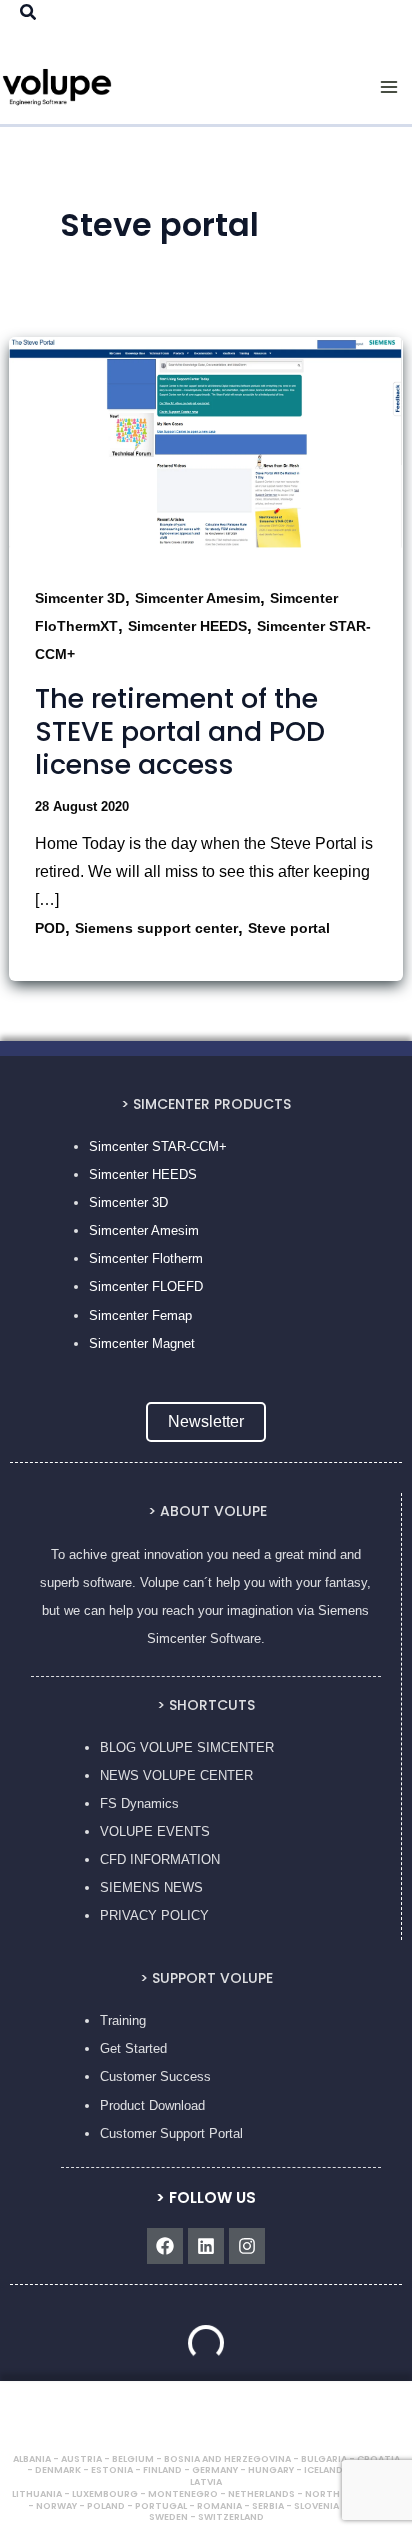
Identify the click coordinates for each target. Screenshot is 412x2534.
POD (50, 928)
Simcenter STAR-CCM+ (158, 1146)
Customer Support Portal (171, 2133)
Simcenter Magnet (142, 1343)
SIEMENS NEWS (151, 1887)
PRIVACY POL (143, 1915)
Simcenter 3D (80, 598)
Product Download (152, 2105)
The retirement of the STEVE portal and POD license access (180, 731)
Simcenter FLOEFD (146, 1286)
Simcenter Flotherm (146, 1258)
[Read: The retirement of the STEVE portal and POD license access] (206, 446)
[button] (29, 13)
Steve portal (289, 928)
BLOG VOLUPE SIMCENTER (187, 1747)
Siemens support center (156, 928)
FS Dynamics (139, 1803)
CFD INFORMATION (160, 1859)
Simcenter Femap (140, 1315)
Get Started (133, 2048)
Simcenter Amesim (197, 598)
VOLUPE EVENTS (155, 1831)
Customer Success (155, 2076)
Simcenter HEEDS (187, 626)
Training (123, 2020)
